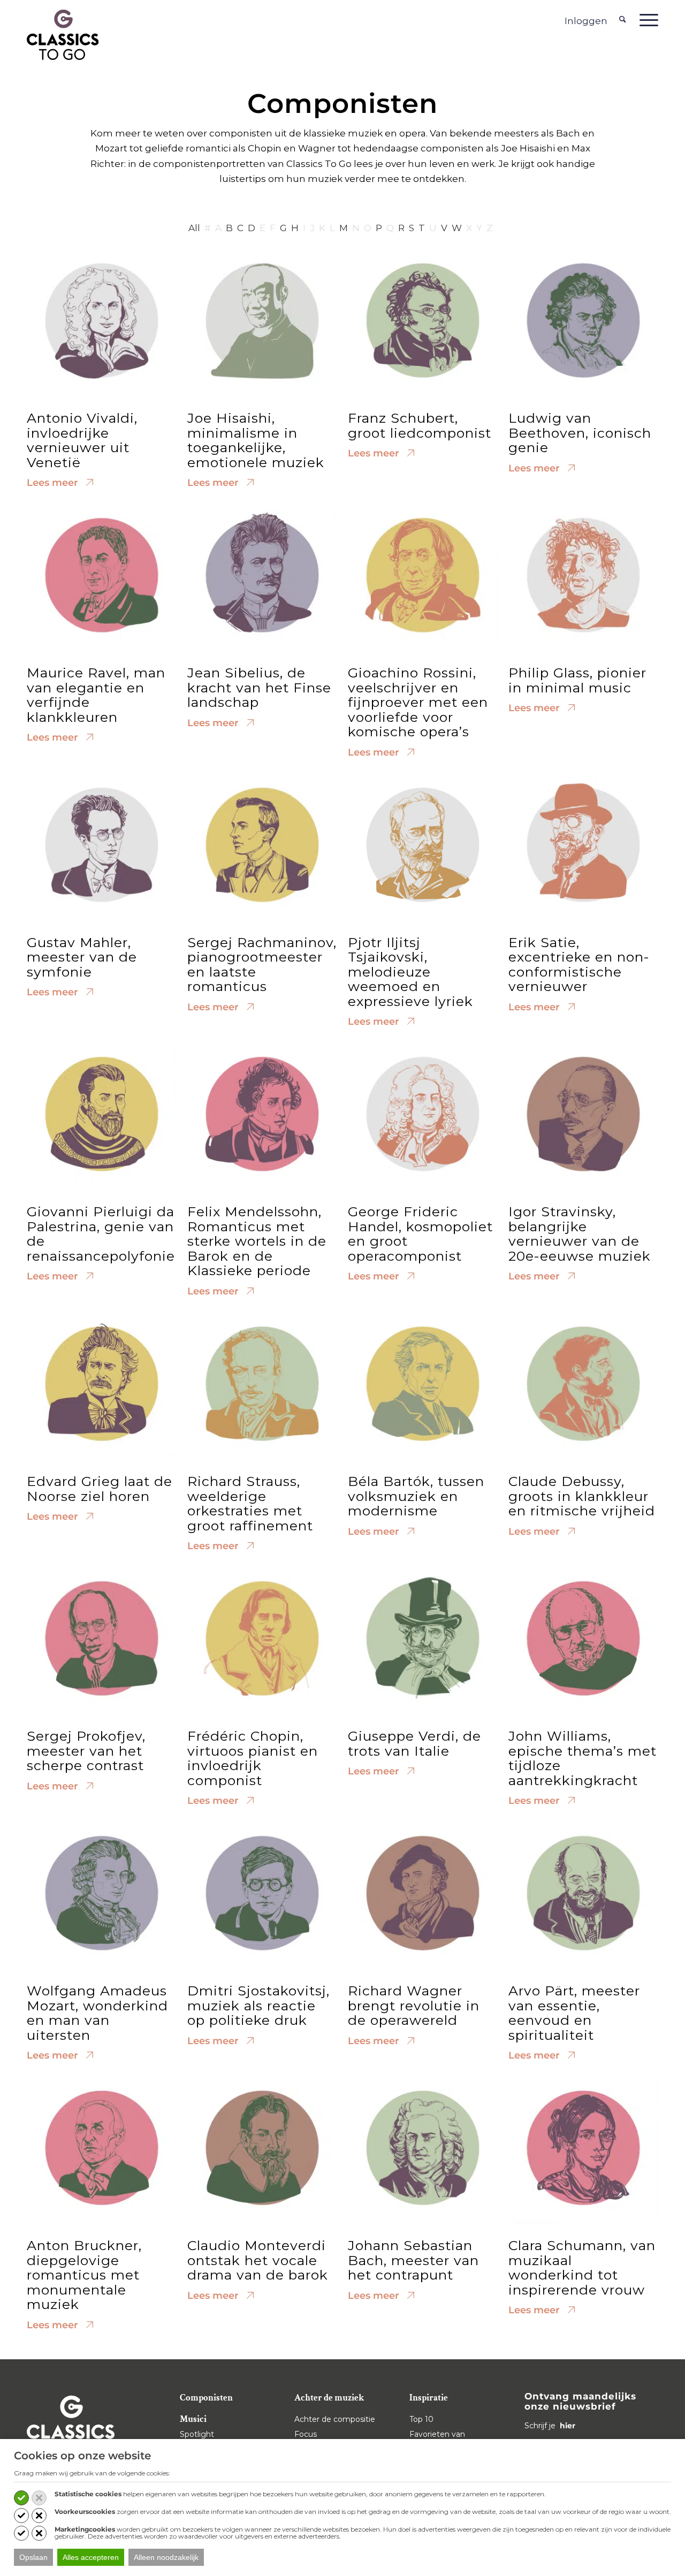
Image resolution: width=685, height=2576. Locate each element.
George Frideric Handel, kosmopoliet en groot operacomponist (420, 1234)
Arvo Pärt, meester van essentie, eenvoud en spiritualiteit (574, 2013)
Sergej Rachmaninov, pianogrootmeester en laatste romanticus (262, 965)
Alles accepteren (91, 2557)
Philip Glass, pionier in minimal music (577, 680)
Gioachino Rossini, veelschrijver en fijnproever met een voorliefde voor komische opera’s (418, 702)
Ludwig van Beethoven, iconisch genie (580, 433)
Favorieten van (437, 2434)
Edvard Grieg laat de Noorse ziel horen (100, 1489)
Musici (193, 2419)
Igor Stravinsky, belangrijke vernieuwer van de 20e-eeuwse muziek (580, 1234)
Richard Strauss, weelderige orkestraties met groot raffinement (250, 1503)
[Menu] (645, 20)
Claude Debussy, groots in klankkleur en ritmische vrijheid (582, 1496)
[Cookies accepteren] (21, 2498)
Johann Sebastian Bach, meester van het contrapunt (413, 2260)
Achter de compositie (335, 2419)
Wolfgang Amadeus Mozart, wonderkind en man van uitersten (97, 2013)
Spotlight (197, 2434)
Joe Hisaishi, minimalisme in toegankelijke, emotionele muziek (256, 440)
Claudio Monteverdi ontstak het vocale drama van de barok (258, 2260)
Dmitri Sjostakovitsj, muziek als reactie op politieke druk (258, 2005)
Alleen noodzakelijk (166, 2557)
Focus (306, 2434)
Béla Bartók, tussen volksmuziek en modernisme (416, 1496)
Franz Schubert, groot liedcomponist (420, 425)
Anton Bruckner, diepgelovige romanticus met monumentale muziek (84, 2275)
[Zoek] (623, 20)
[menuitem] (623, 20)
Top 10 (421, 2419)
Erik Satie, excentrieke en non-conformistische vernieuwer (579, 965)
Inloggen (586, 21)
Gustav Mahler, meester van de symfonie (82, 957)
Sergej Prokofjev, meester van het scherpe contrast (86, 1751)
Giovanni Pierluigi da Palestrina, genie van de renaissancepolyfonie (101, 1234)
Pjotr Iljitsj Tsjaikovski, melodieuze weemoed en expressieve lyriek (410, 972)
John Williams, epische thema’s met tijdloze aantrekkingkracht (583, 1758)
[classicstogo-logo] (63, 34)
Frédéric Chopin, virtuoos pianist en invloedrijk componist (253, 1758)
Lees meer (54, 483)
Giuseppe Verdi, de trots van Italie (414, 1743)
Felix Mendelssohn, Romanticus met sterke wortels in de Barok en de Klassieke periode (257, 1241)
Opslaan (33, 2557)
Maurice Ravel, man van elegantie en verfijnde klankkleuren (96, 695)
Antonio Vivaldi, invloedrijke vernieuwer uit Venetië (82, 440)
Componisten (206, 2398)
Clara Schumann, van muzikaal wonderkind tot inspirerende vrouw (582, 2268)
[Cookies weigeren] (39, 2498)
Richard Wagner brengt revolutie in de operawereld (414, 2005)
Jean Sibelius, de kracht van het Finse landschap (259, 687)
